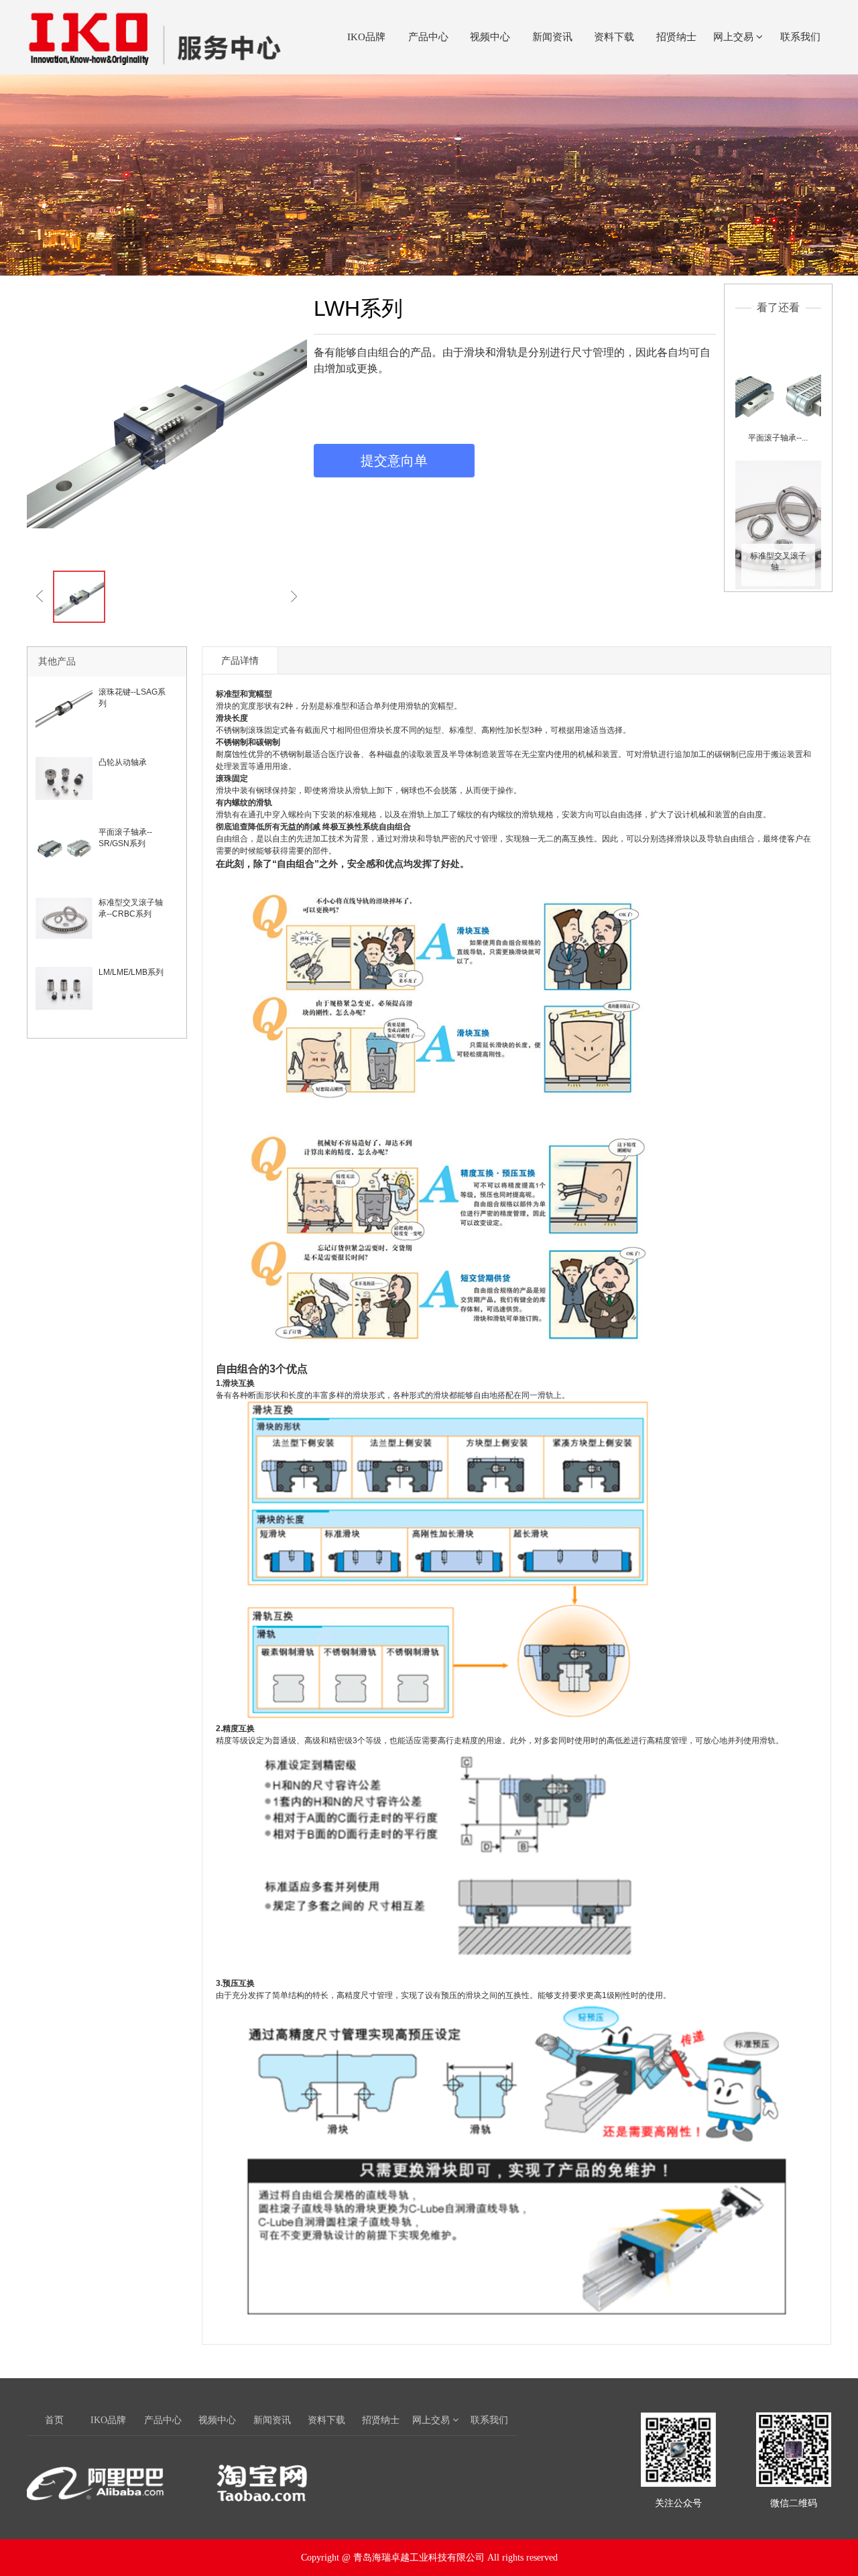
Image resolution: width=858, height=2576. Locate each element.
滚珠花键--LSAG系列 (132, 698)
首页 (54, 2420)
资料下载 (614, 37)
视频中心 (490, 37)
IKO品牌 (366, 37)
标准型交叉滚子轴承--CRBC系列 (131, 908)
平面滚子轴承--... (778, 438)
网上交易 (735, 37)
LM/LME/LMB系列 (131, 972)
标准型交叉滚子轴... (778, 562)
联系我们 (800, 37)
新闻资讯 (552, 37)
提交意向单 (394, 461)
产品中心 (428, 37)
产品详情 (240, 660)
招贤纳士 (676, 37)
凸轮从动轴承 (123, 762)
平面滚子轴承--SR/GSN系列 (125, 838)
